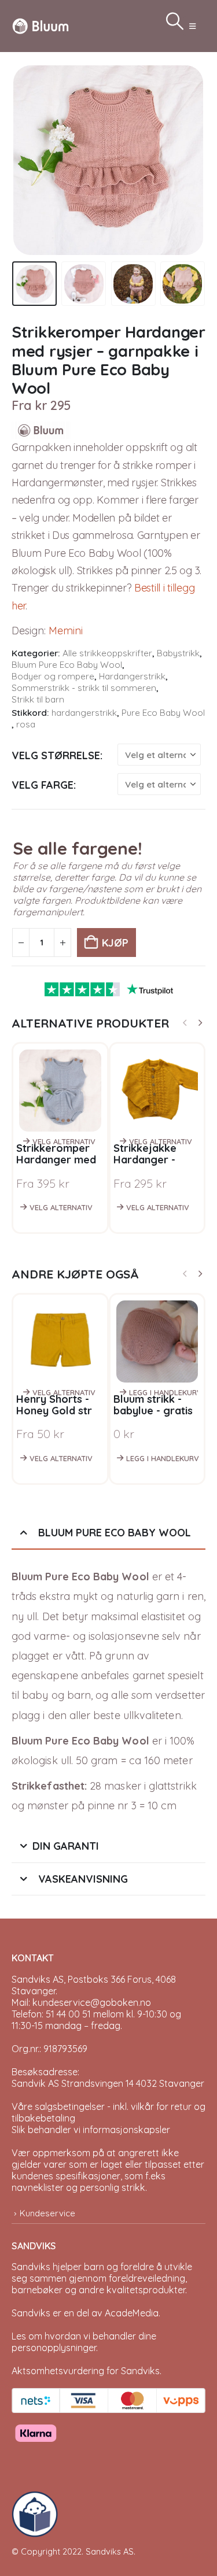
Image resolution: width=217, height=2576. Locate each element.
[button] (192, 26)
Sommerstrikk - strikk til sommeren (84, 688)
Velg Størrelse (56, 755)
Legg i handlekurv (163, 1392)
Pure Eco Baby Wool (163, 713)
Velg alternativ (64, 1141)
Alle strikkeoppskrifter (107, 653)
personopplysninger (54, 2348)
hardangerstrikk (84, 713)
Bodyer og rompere (53, 676)
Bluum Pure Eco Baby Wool (67, 665)
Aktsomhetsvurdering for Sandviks (86, 2371)
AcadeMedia (132, 2313)
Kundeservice (47, 2213)
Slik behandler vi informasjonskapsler (91, 2130)
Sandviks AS (110, 2551)
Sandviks (31, 2267)
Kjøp (115, 943)
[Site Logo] (41, 26)
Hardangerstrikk (132, 676)
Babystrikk (178, 653)
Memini (66, 631)
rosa (26, 724)
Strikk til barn (38, 699)
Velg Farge (43, 785)
